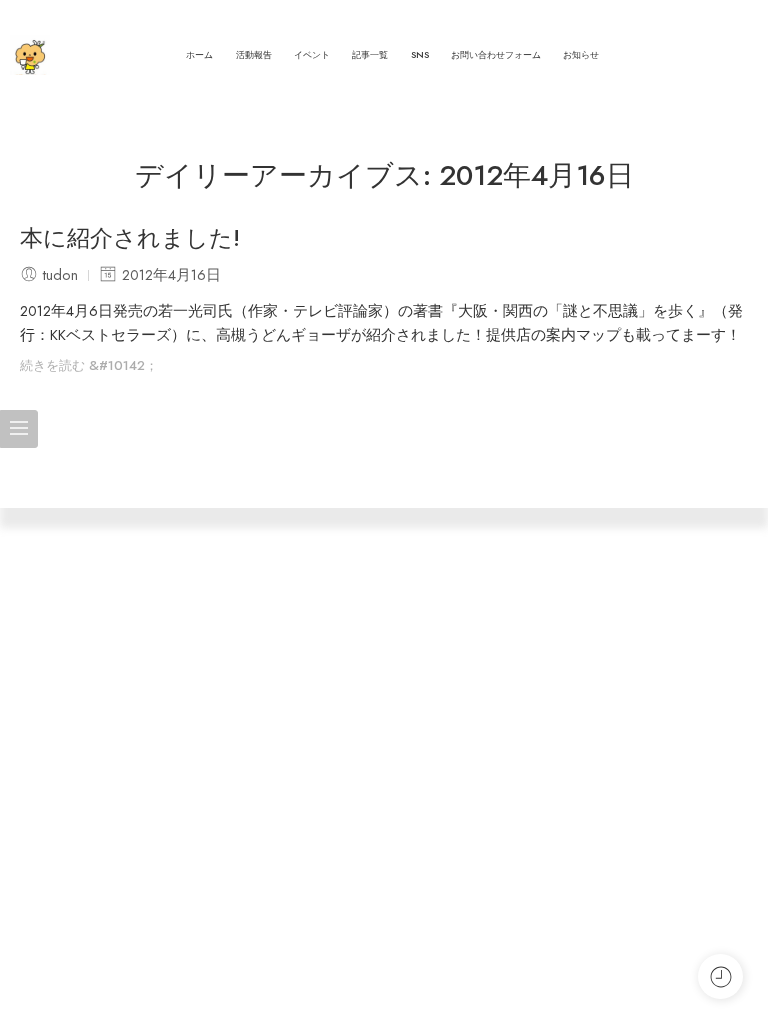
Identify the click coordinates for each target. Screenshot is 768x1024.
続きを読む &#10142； (89, 365)
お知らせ (581, 54)
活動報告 (254, 54)
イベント (312, 54)
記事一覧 (370, 54)
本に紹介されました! (130, 239)
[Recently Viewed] (720, 976)
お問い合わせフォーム (496, 54)
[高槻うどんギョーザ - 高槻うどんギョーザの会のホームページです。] (30, 55)
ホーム (199, 54)
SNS (420, 54)
